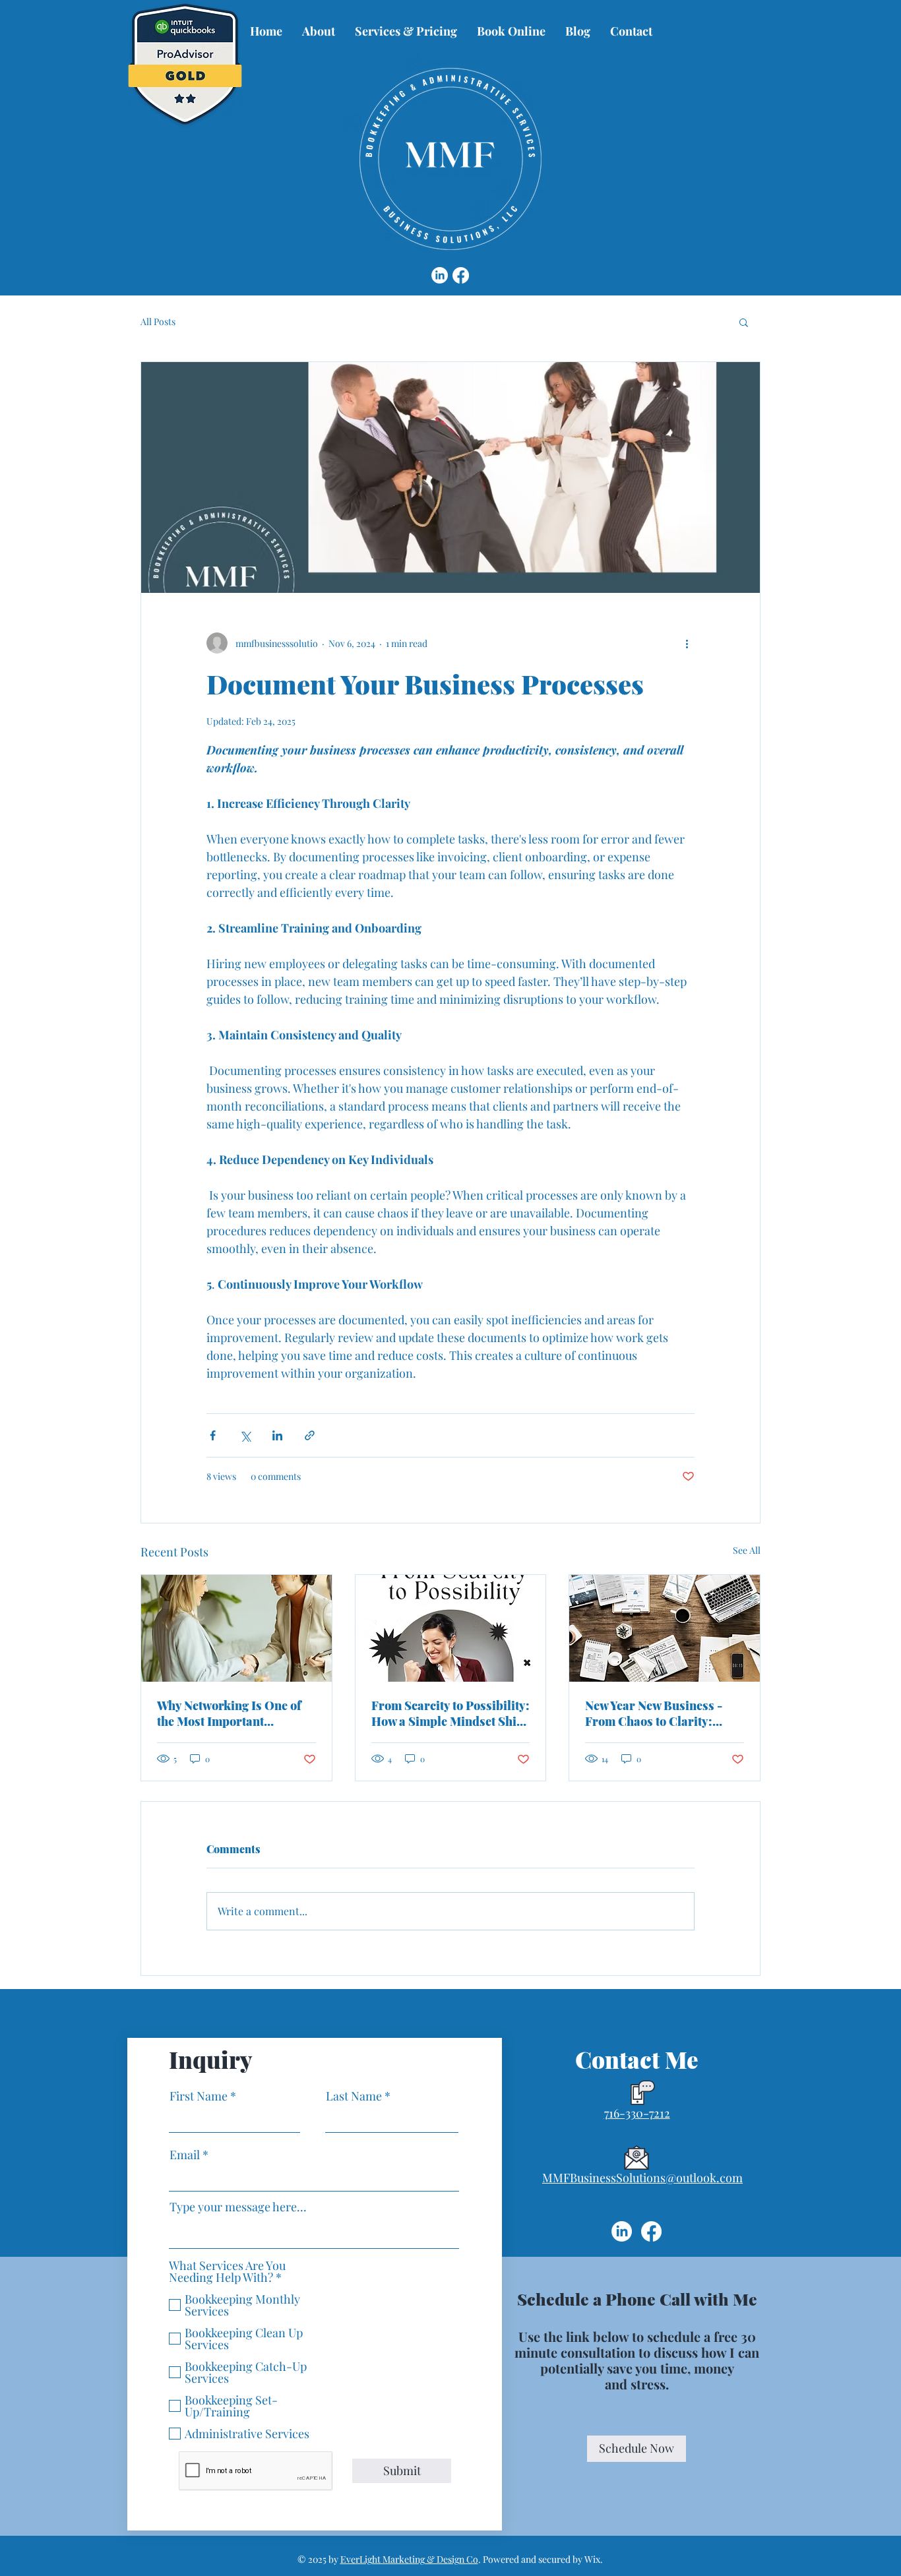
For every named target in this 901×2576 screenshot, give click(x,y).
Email (185, 2155)
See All (747, 1550)
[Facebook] (461, 275)
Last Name (354, 2096)
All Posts (158, 322)
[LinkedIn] (440, 275)
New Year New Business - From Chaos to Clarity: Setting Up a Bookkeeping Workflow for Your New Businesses (656, 1713)
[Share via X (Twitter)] (245, 1435)
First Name (199, 2096)
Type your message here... (238, 2207)
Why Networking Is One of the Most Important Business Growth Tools (229, 1713)
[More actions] (687, 643)
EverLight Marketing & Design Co (409, 2559)
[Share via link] (310, 1435)
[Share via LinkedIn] (277, 1435)
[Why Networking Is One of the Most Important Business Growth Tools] (236, 1628)
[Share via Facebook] (213, 1435)
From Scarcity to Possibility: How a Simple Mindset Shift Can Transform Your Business (450, 1713)
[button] (744, 322)
